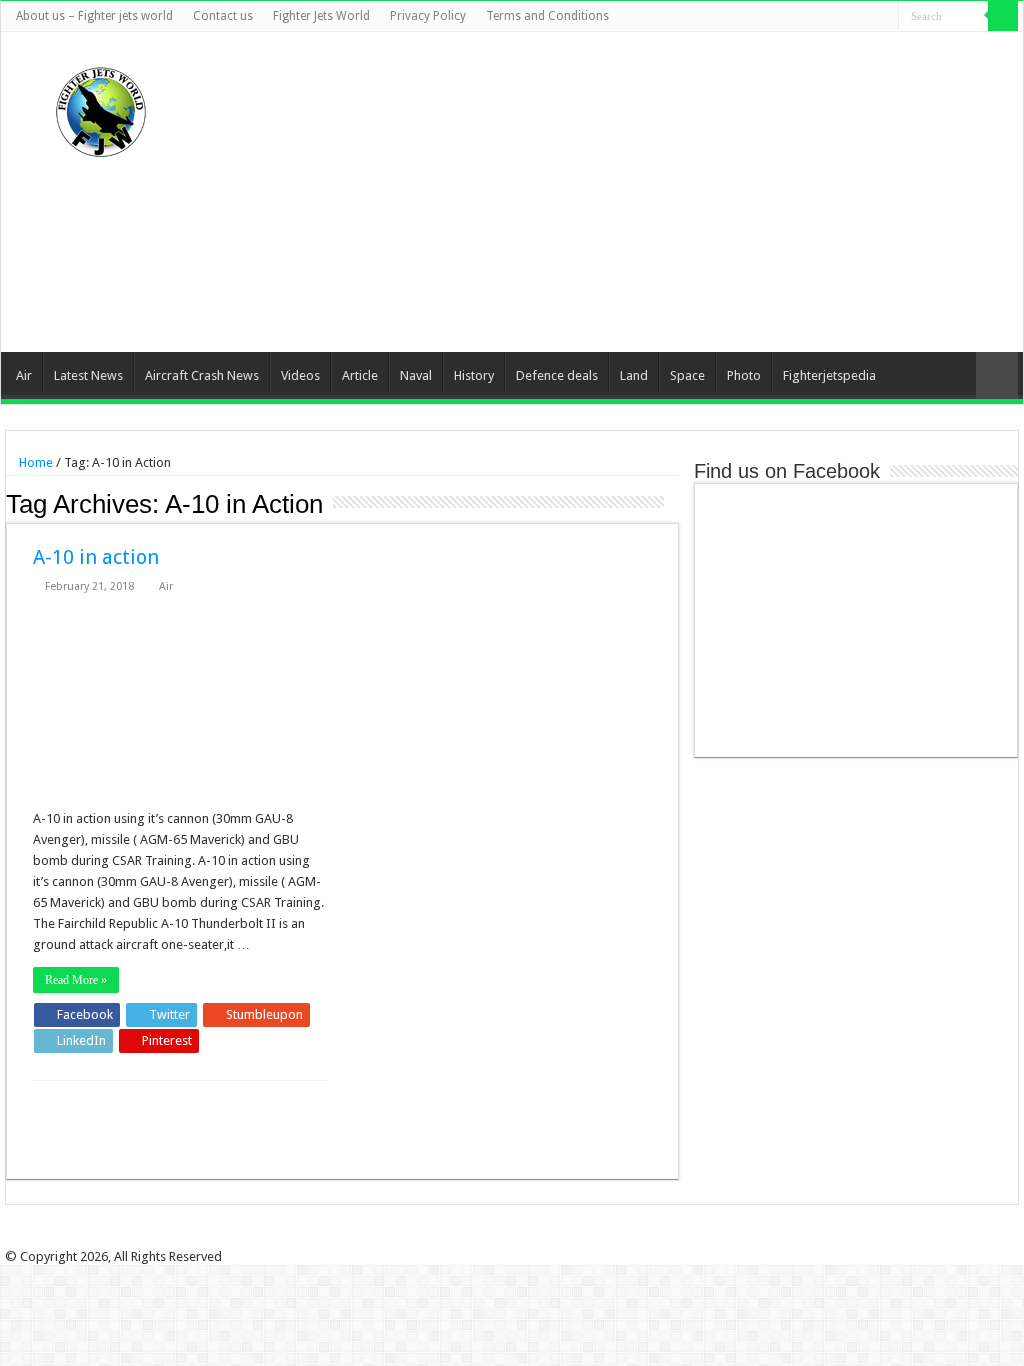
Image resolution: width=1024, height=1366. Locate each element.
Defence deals (557, 375)
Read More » (76, 980)
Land (634, 375)
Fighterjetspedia (829, 375)
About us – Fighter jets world (94, 16)
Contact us (223, 16)
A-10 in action (96, 557)
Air (24, 375)
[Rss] (788, 17)
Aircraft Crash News (202, 375)
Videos (300, 375)
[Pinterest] (845, 17)
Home (34, 462)
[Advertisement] (639, 192)
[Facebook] (807, 17)
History (474, 375)
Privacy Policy (428, 16)
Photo (744, 375)
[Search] (1003, 16)
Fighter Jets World (321, 16)
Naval (416, 375)
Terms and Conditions (547, 16)
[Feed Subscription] (673, 503)
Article (360, 375)
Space (687, 375)
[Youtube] (864, 17)
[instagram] (883, 17)
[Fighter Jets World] (101, 108)
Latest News (88, 375)
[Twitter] (826, 17)
